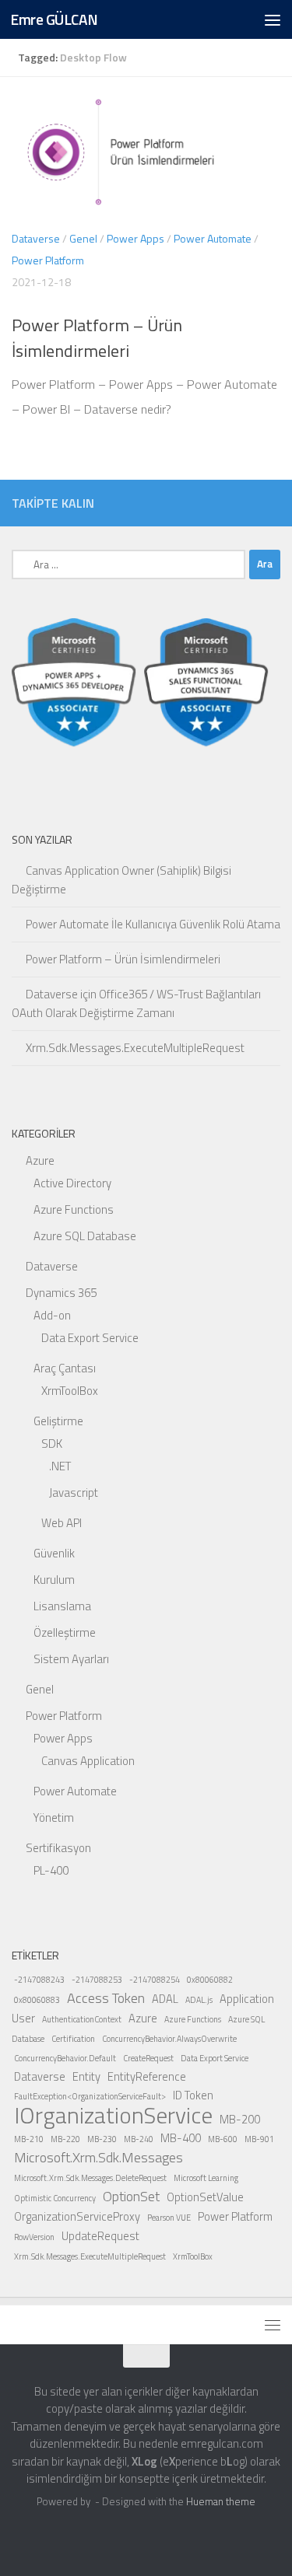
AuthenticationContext (82, 2019)
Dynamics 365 (61, 1293)
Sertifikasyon (58, 1848)
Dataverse (36, 238)
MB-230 (102, 2139)
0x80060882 (210, 1980)
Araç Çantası (65, 1368)
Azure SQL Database (85, 1236)
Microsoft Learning (206, 2178)
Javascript (74, 1492)
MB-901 (259, 2139)
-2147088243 (39, 1980)
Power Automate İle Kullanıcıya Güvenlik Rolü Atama (153, 924)
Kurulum (54, 1580)
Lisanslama (62, 1606)
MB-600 (223, 2139)
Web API (62, 1523)
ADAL (165, 1999)
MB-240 (139, 2139)
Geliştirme (58, 1421)
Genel (83, 238)
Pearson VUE (169, 2218)
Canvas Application (88, 1761)
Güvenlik (54, 1553)
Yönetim (54, 1818)
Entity (86, 2076)
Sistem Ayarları (71, 1659)
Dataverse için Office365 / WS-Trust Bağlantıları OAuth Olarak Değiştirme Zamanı (136, 1003)
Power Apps (135, 238)
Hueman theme (221, 2501)
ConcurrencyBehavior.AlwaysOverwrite (169, 2039)
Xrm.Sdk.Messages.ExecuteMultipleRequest (135, 1048)
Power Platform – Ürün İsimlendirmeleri (97, 338)
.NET (60, 1466)
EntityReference (147, 2076)
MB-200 (240, 2119)
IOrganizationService (113, 2115)
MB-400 (181, 2138)
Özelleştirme (65, 1632)
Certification (73, 2039)
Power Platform (48, 260)
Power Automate (213, 238)
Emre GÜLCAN (54, 19)
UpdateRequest (100, 2236)
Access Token (106, 1998)
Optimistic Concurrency (55, 2198)
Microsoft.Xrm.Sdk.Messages (99, 2157)
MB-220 (65, 2139)
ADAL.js (199, 2000)
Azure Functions (74, 1209)
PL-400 (51, 1870)
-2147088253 (97, 1980)
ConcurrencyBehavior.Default (65, 2058)
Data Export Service (90, 1338)
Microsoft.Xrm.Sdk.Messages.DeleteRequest (90, 2178)
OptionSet (131, 2196)
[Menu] (273, 19)
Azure (40, 1160)
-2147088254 (155, 1980)
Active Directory (72, 1183)
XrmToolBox (70, 1391)
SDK (52, 1444)
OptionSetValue (205, 2197)
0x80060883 (37, 2000)
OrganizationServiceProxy (77, 2216)
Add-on (52, 1315)
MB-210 (29, 2139)
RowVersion (34, 2237)
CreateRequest (148, 2058)
